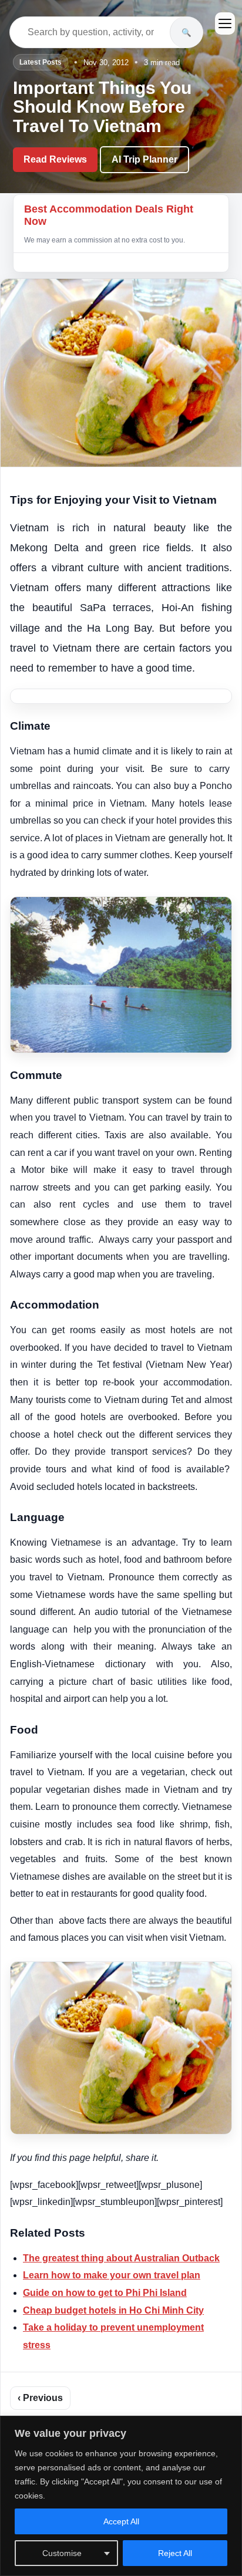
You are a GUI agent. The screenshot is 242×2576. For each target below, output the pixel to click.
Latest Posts (41, 62)
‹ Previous (40, 2398)
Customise (62, 2553)
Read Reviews (55, 159)
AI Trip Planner (144, 159)
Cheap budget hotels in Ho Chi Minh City (113, 2310)
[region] (121, 2496)
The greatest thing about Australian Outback (121, 2258)
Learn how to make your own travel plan (112, 2275)
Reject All (175, 2553)
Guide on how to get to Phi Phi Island (105, 2293)
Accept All (121, 2521)
